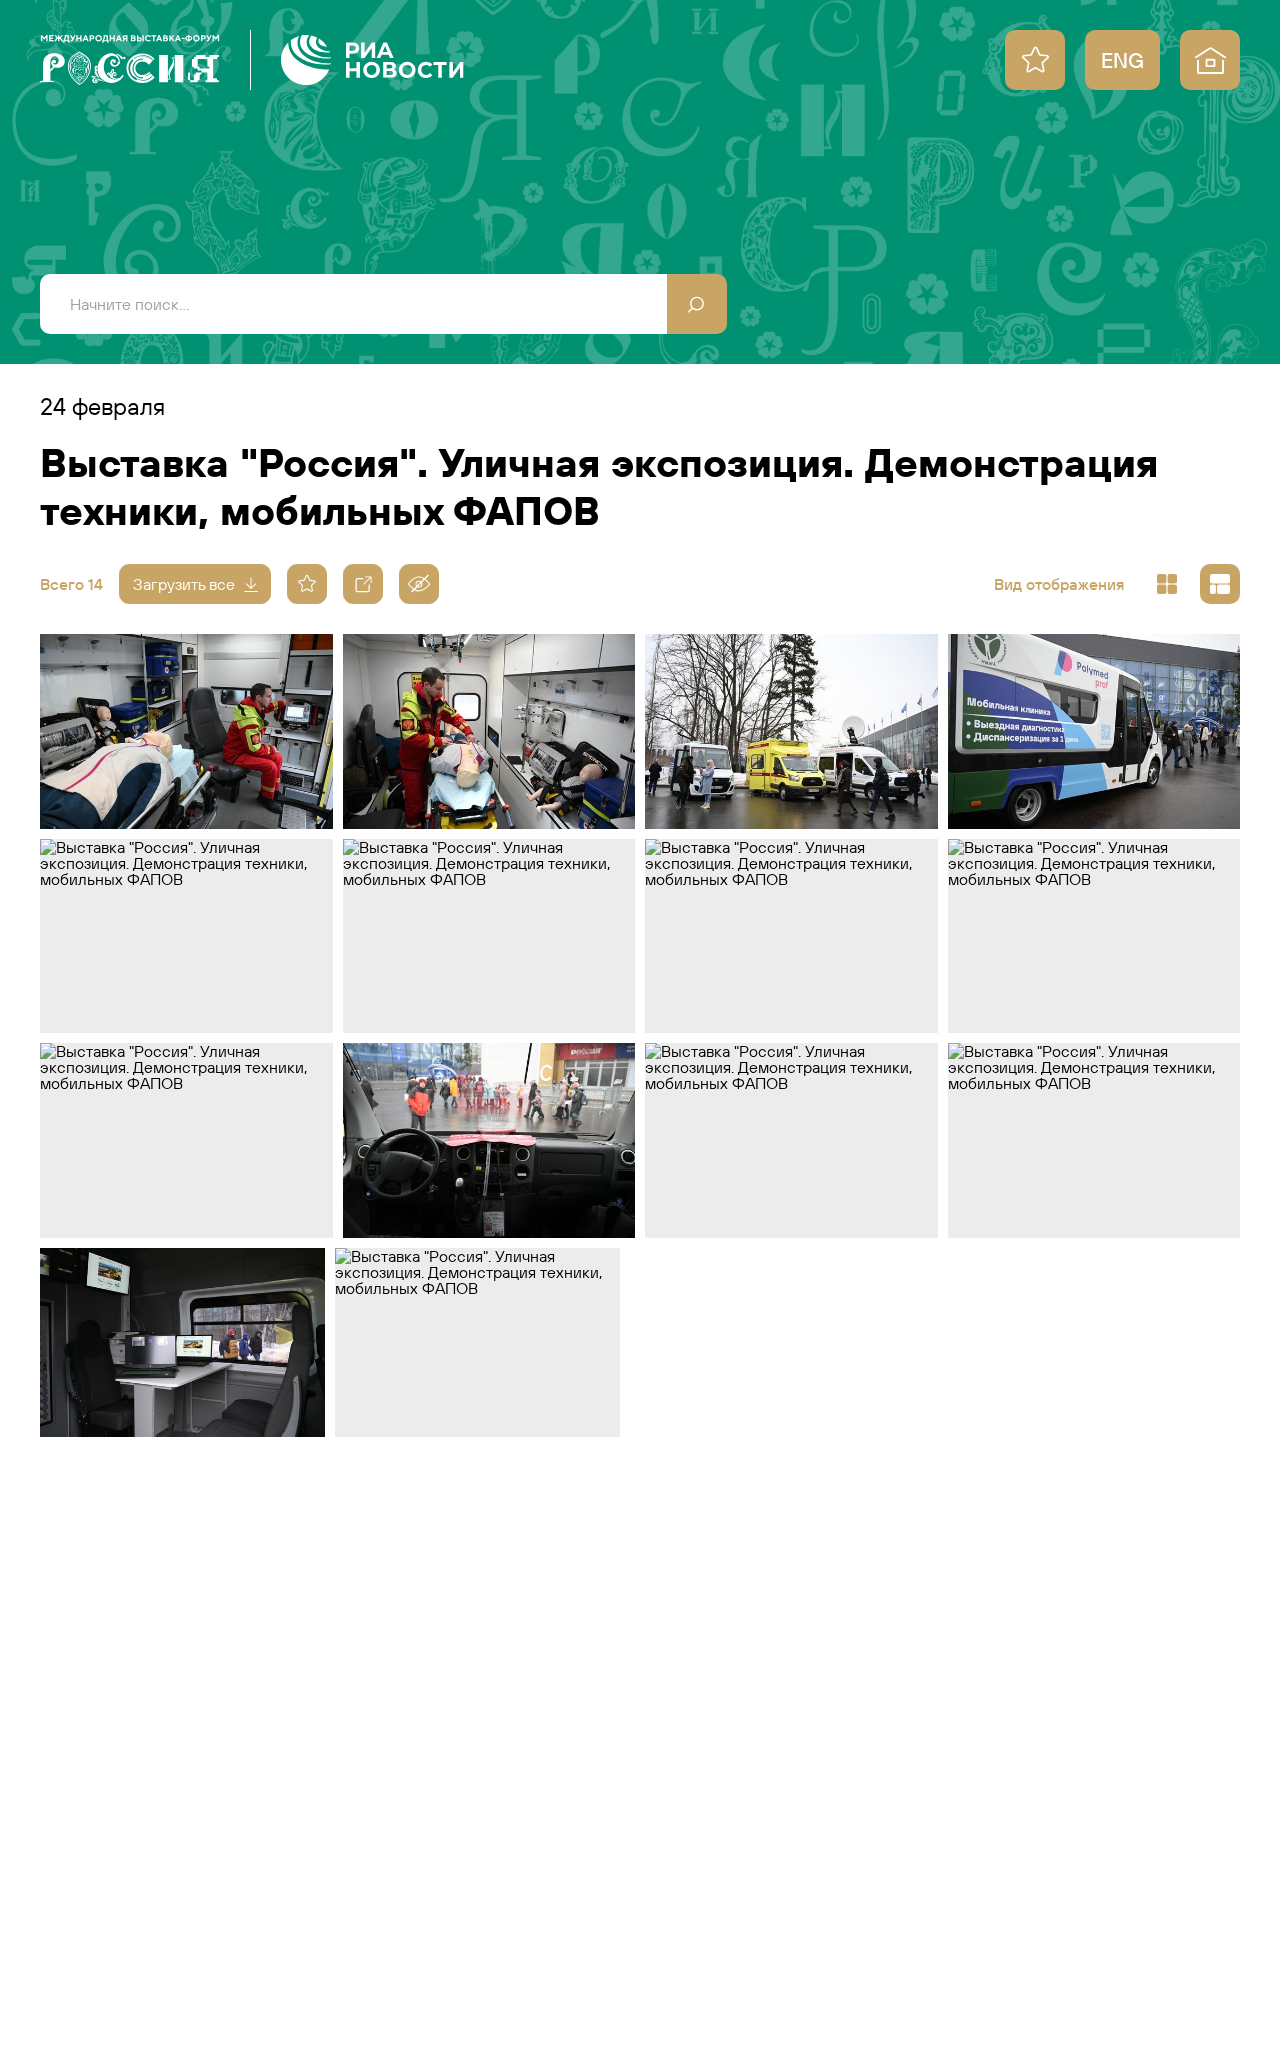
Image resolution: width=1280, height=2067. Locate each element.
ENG (1122, 60)
